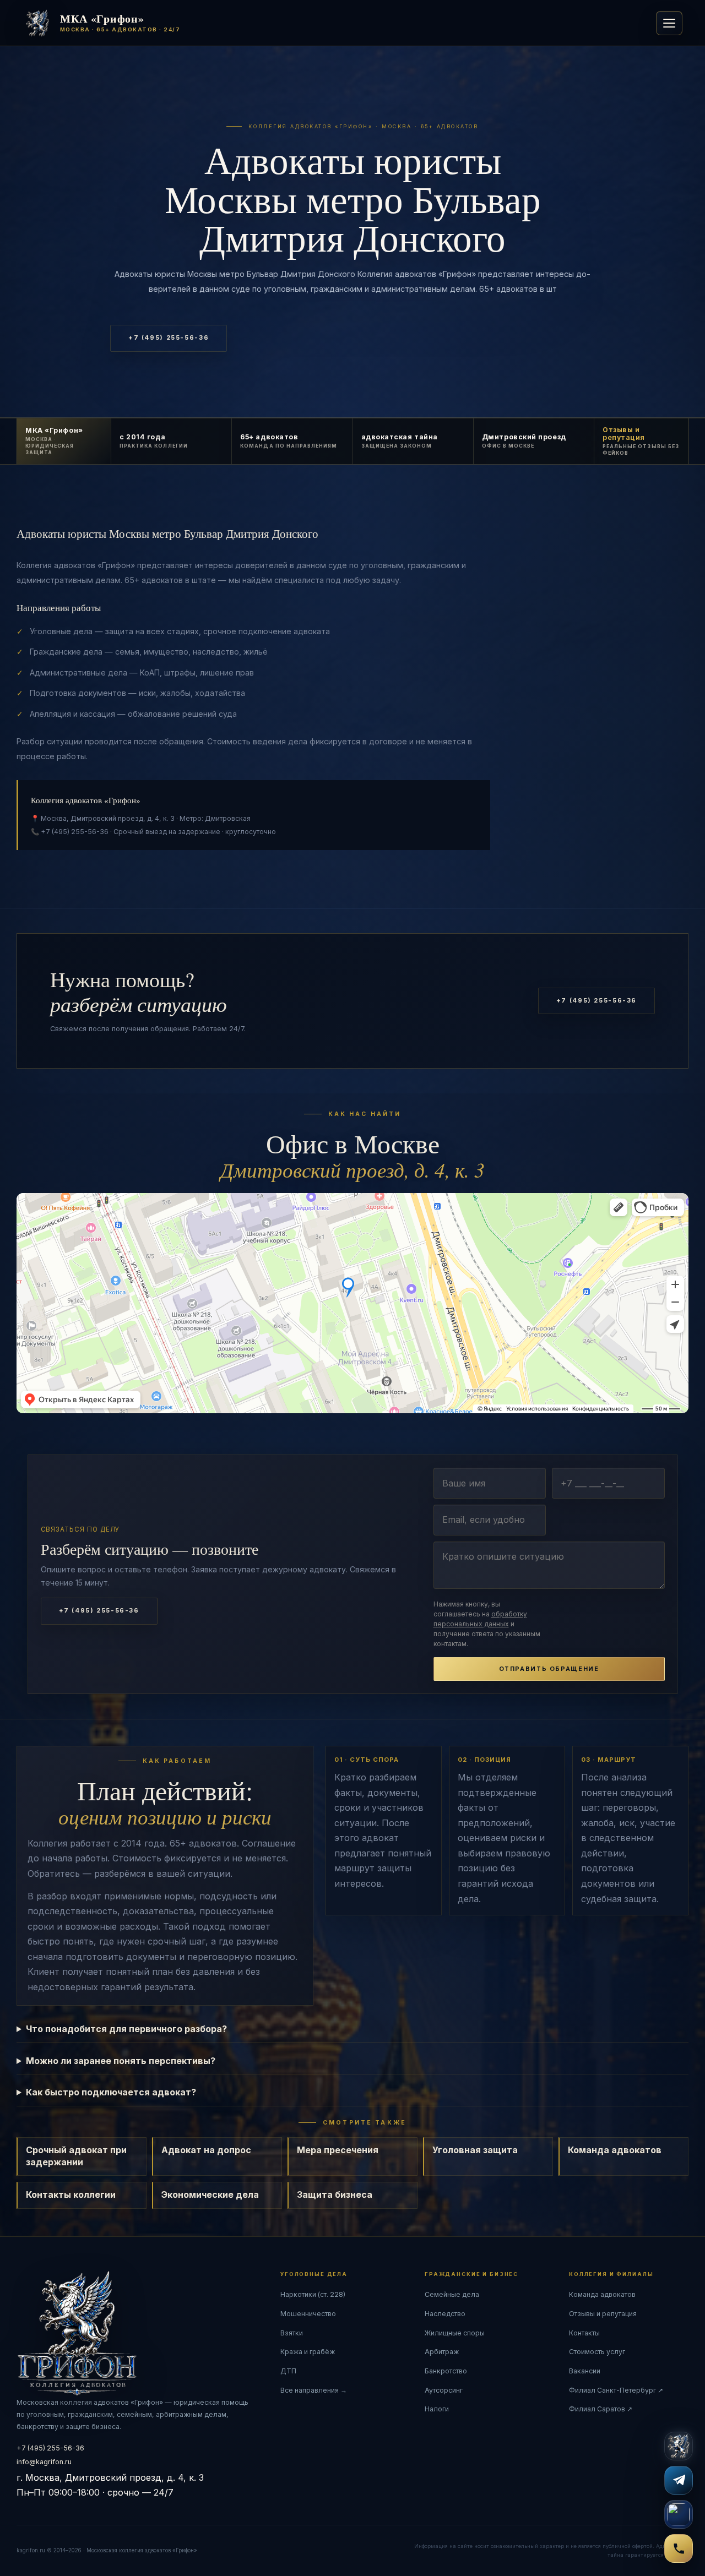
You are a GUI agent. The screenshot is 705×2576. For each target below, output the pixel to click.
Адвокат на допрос (206, 2150)
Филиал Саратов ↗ (601, 2409)
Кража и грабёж (308, 2352)
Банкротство (446, 2371)
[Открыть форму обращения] (679, 2446)
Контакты (584, 2333)
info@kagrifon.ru (44, 2462)
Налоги (437, 2409)
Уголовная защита (475, 2150)
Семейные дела (452, 2294)
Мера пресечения (338, 2150)
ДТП (288, 2371)
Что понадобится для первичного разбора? (126, 2029)
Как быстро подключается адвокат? (111, 2092)
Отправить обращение (549, 1669)
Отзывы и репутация (603, 2314)
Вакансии (585, 2371)
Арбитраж (442, 2352)
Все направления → (314, 2390)
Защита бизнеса (335, 2194)
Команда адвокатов (615, 2150)
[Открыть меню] (669, 23)
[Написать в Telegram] (679, 2480)
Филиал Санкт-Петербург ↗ (616, 2390)
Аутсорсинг (444, 2390)
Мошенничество (308, 2314)
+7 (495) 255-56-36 (169, 338)
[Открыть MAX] (679, 2514)
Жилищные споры (455, 2333)
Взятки (292, 2333)
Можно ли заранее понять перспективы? (121, 2061)
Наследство (445, 2314)
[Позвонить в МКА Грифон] (679, 2548)
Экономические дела (210, 2194)
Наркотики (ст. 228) (313, 2294)
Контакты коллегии (71, 2194)
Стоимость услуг (597, 2352)
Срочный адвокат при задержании (76, 2156)
